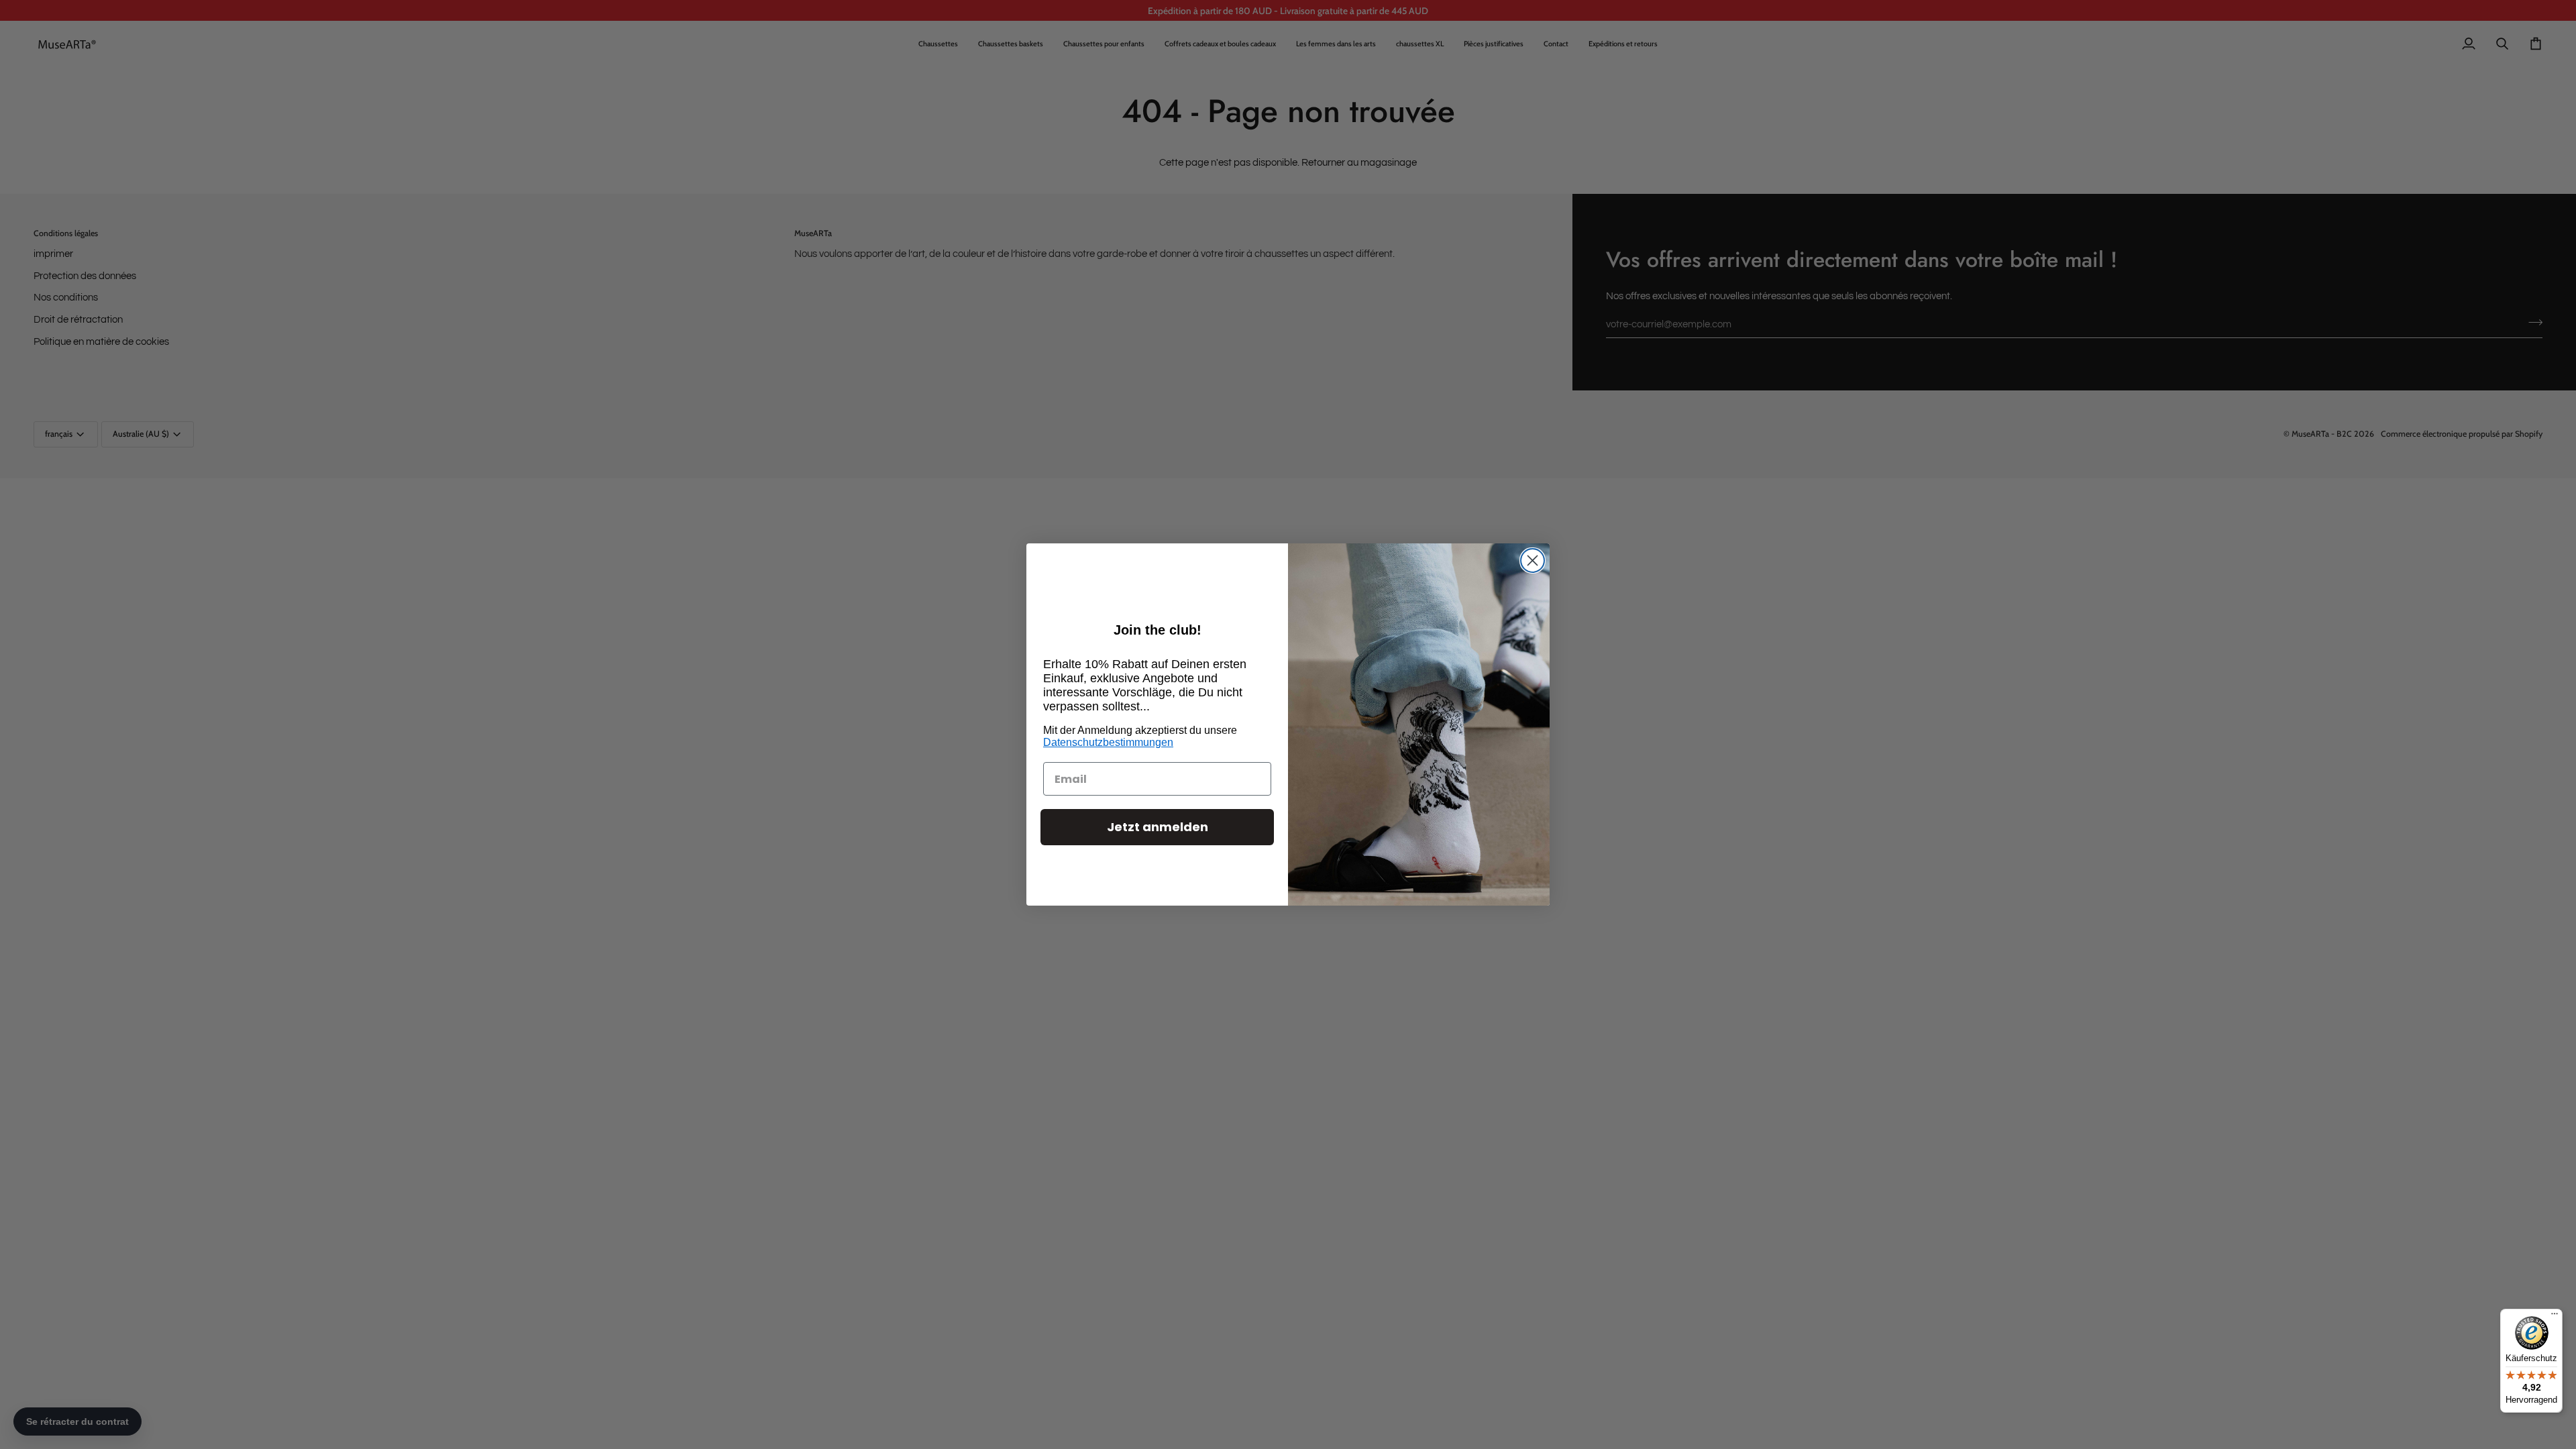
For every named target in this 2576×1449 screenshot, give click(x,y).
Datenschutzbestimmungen (1108, 742)
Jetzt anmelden (1158, 827)
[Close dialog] (1533, 560)
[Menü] (2555, 1317)
